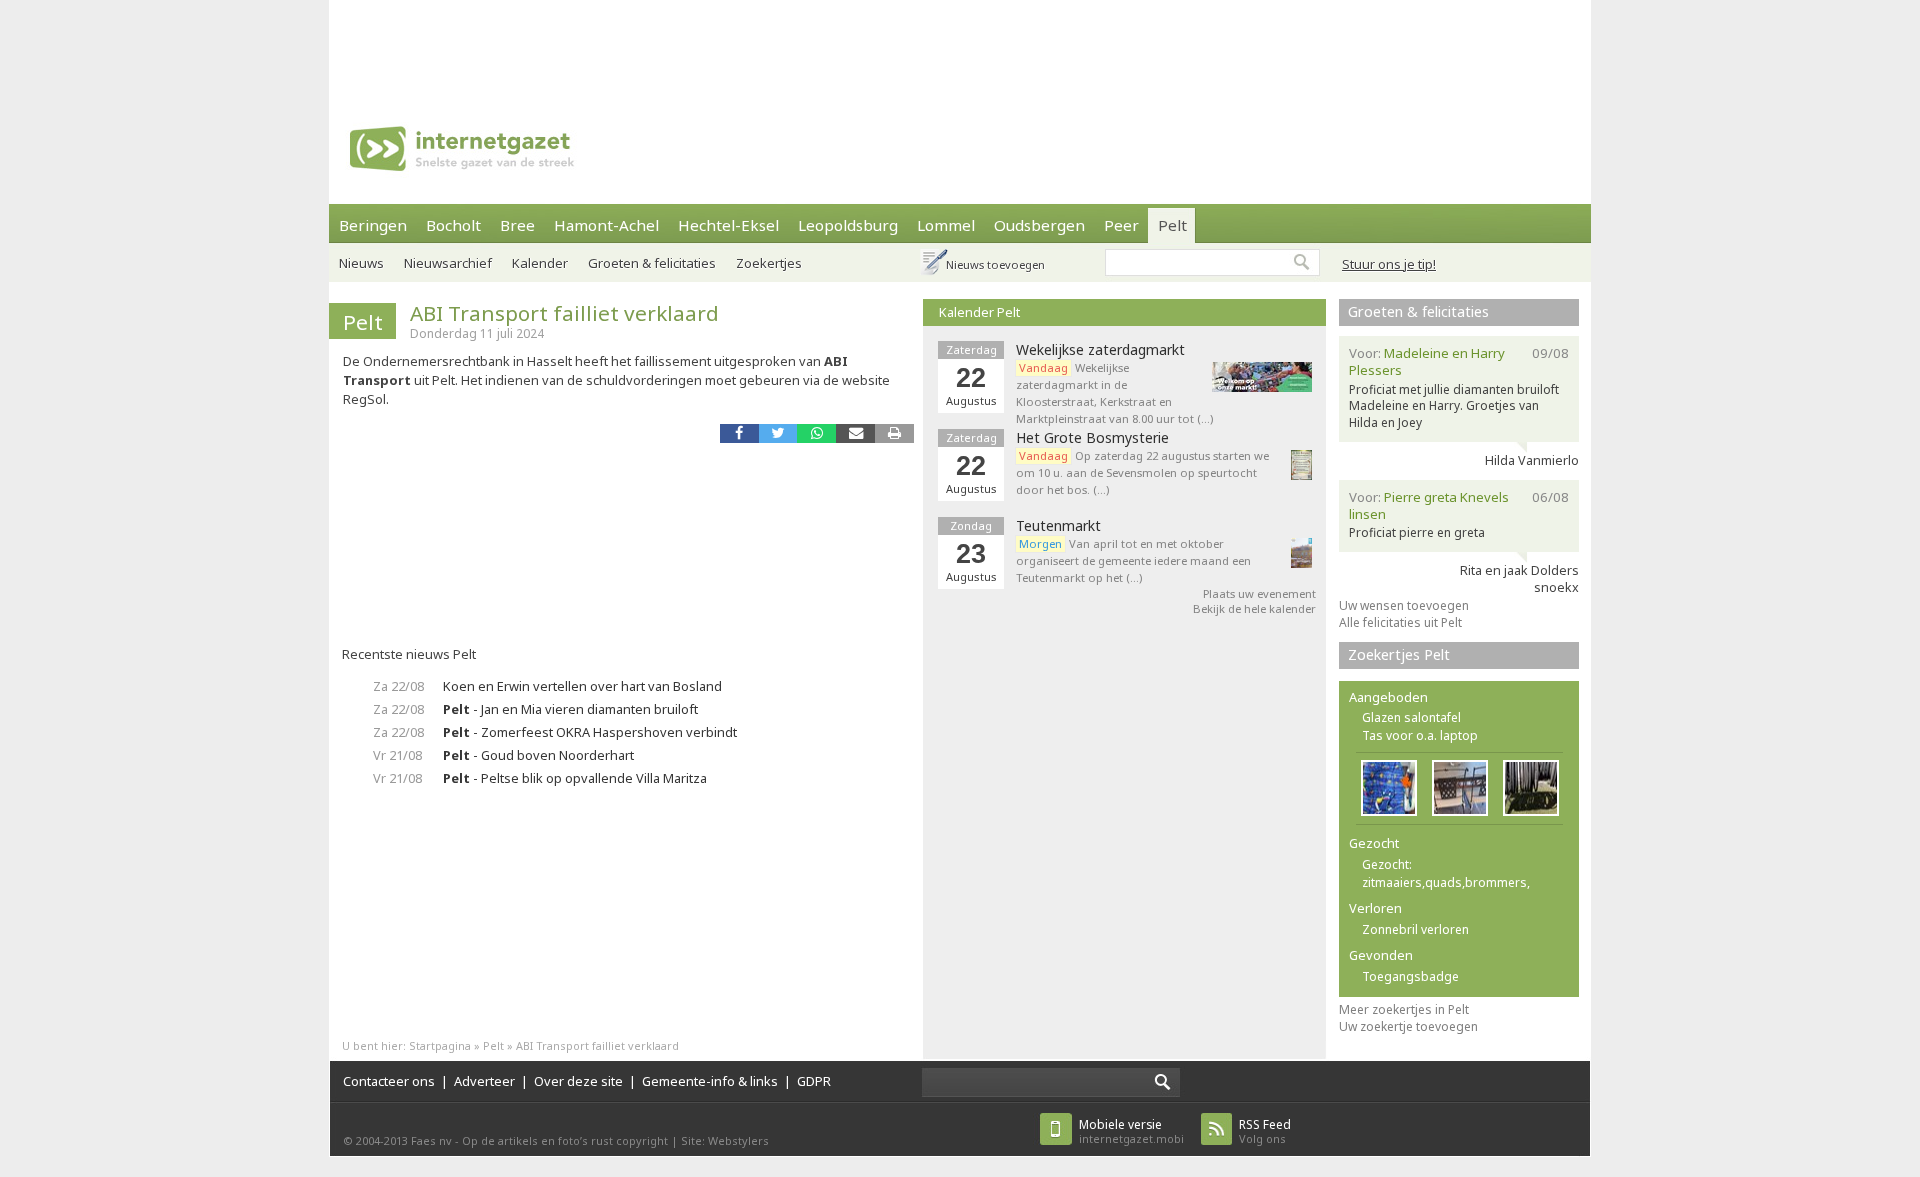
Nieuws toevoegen (995, 264)
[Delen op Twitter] (778, 433)
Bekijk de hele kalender (1254, 608)
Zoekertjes (769, 263)
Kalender (540, 263)
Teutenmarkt (1058, 526)
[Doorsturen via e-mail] (855, 433)
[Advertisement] (960, 45)
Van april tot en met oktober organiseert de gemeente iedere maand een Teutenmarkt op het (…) (1133, 560)
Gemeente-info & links (710, 1081)
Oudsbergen (1039, 225)
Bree (517, 225)
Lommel (946, 225)
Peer (1121, 225)
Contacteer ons (389, 1081)
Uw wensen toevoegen (1404, 605)
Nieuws (361, 263)
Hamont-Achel (606, 225)
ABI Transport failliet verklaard (564, 313)
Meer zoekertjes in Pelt (1404, 1009)
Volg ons (1265, 1131)
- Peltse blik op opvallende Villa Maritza (575, 778)
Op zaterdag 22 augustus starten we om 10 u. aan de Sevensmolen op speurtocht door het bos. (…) (1142, 472)
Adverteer (484, 1081)
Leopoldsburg (848, 225)
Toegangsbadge (1410, 976)
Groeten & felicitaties (652, 263)
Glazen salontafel (1411, 717)
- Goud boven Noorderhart (538, 755)
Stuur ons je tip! (1389, 264)
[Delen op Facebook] (739, 433)
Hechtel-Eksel (728, 225)
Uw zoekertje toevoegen (1408, 1026)
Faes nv (431, 1140)
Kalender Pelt (979, 312)
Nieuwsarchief (448, 263)
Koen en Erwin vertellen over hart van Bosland (582, 686)
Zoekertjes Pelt (1399, 654)
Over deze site (578, 1081)
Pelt (1172, 225)
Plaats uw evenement (1259, 593)
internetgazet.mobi (1131, 1131)
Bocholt (453, 225)
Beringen (373, 225)
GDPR (814, 1081)
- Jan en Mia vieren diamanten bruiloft (570, 709)
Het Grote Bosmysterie (1092, 438)
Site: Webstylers (725, 1140)
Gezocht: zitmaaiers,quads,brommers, (1446, 873)
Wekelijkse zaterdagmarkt (1100, 350)
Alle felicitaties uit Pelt (1400, 622)
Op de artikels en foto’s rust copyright (565, 1140)
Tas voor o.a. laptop (1420, 735)
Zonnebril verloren (1415, 929)
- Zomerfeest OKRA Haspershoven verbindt (590, 732)
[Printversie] (894, 433)
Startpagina (440, 1045)
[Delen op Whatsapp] (816, 433)
